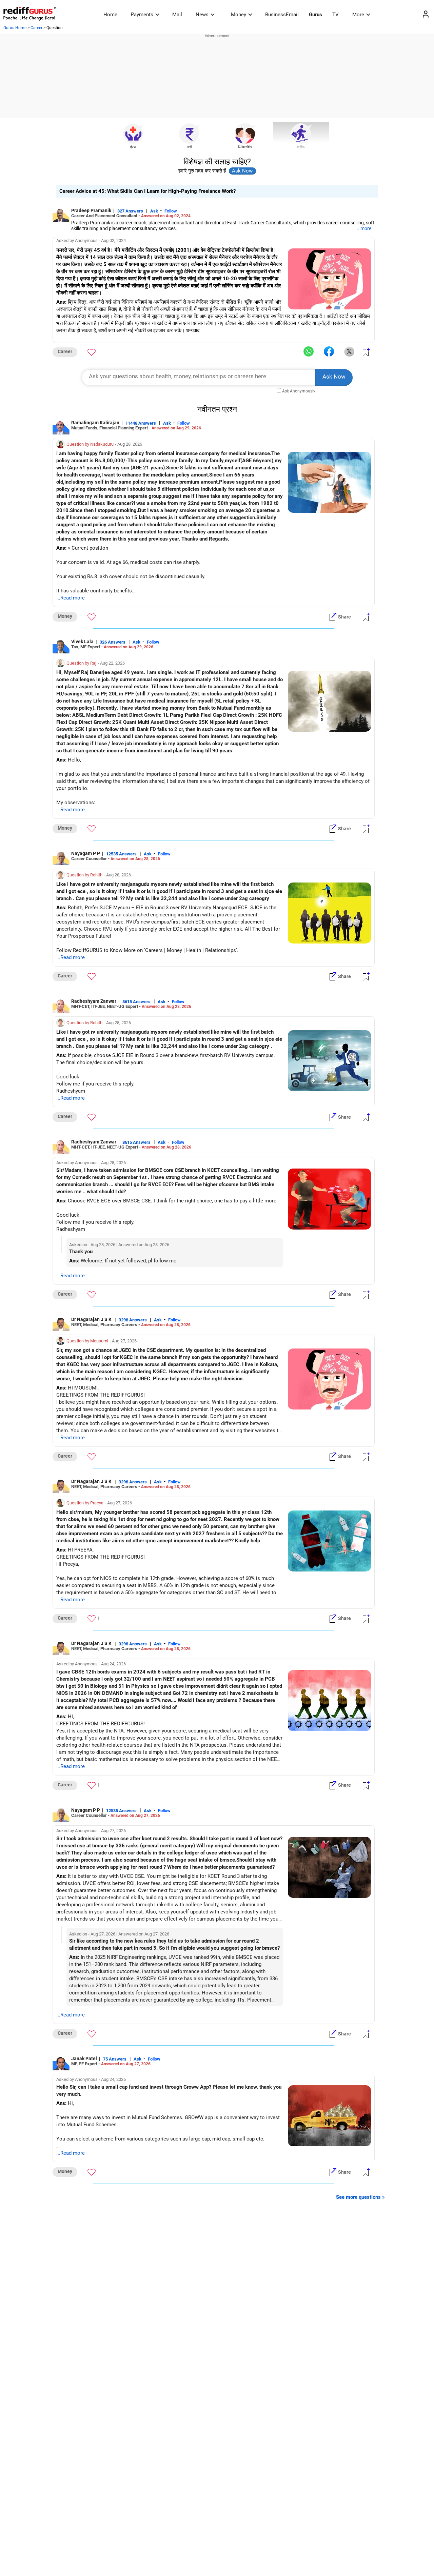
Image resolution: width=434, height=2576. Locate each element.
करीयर (301, 147)
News (202, 15)
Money (239, 15)
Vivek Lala (82, 642)
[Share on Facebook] (329, 352)
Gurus (315, 15)
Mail (177, 15)
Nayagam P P (86, 853)
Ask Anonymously (299, 391)
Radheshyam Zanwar (94, 1001)
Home (110, 15)
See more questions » (360, 2197)
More (358, 15)
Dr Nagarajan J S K (92, 1319)
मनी (189, 147)
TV (336, 15)
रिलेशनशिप (245, 147)
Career (36, 28)
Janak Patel (84, 2058)
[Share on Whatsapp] (309, 352)
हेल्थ (133, 147)
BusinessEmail (282, 15)
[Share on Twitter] (349, 352)
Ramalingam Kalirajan (95, 423)
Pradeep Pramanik (91, 210)
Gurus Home (15, 28)
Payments (142, 15)
